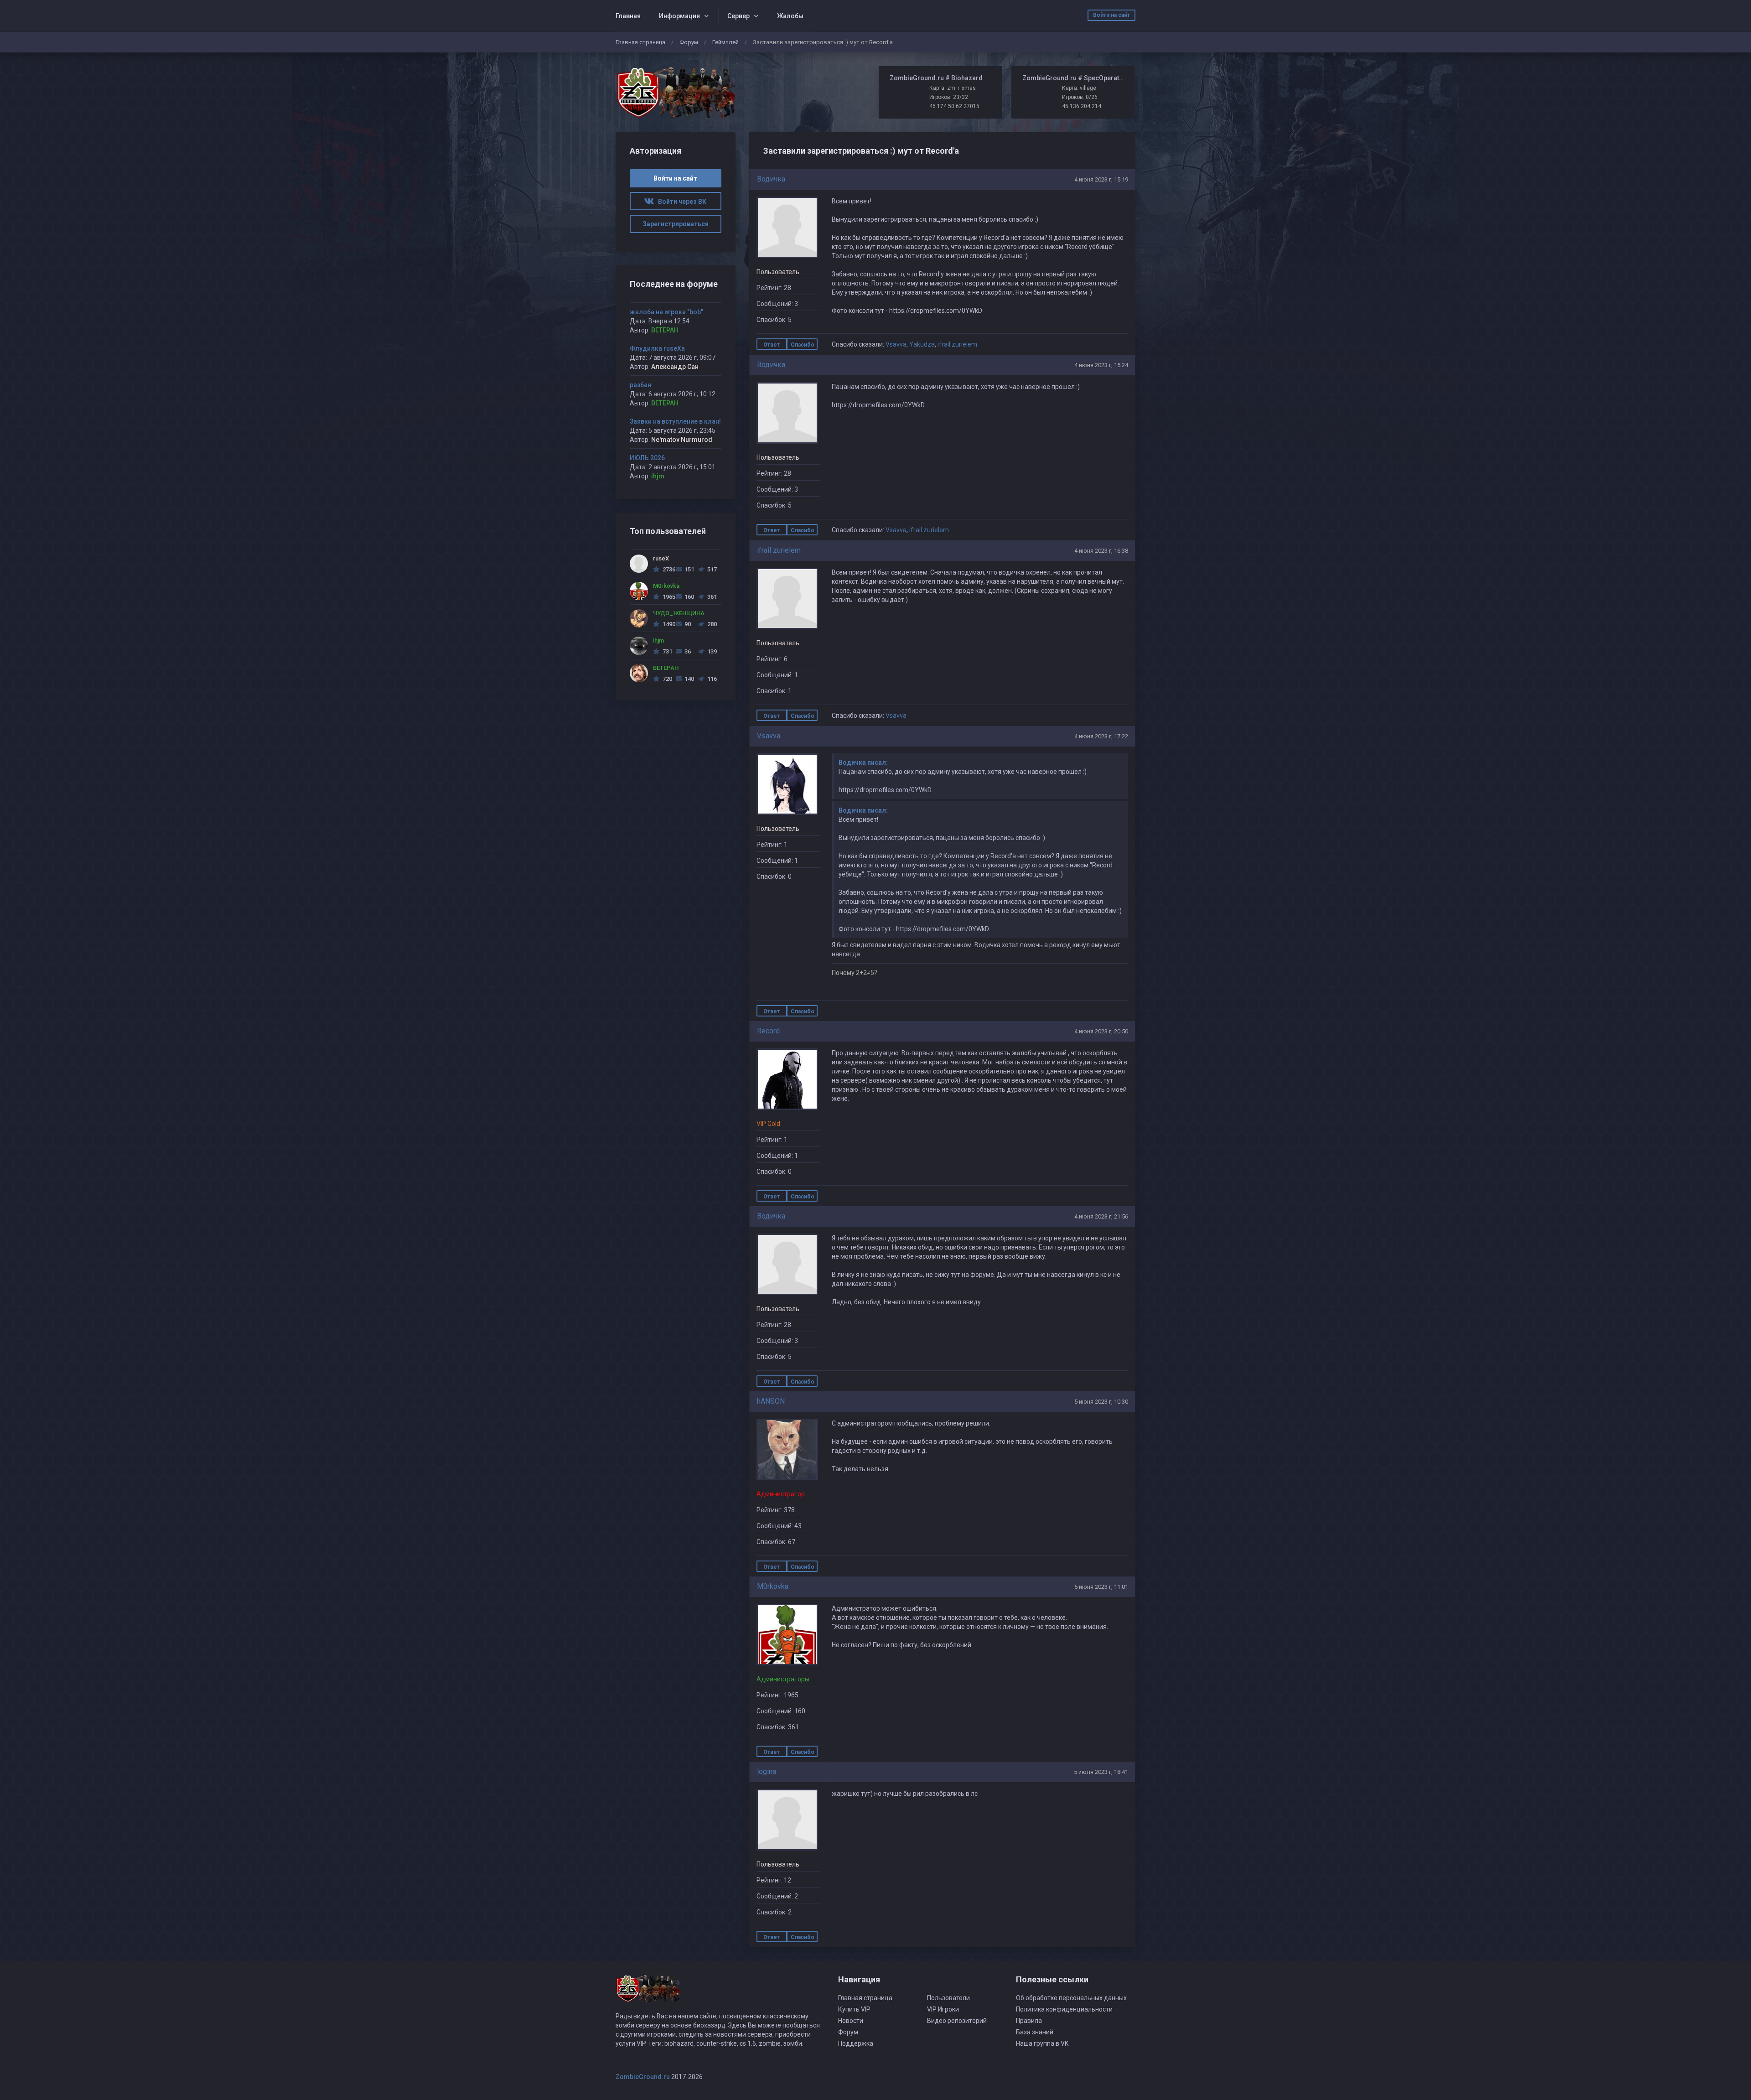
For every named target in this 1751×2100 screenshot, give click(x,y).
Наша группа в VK (1042, 2043)
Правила (1029, 2021)
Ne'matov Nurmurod (682, 440)
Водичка (771, 179)
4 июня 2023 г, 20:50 (1101, 1031)
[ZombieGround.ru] (676, 92)
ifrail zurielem (957, 344)
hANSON (771, 1401)
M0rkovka (773, 1586)
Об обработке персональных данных (1071, 1998)
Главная (628, 16)
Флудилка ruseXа (657, 348)
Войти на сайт (1111, 15)
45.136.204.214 (1082, 106)
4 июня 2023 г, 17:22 (1101, 736)
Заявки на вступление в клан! (675, 421)
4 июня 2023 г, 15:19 (1101, 179)
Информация (679, 16)
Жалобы (790, 16)
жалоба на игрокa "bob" (666, 312)
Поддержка (856, 2043)
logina (767, 1771)
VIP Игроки (943, 2009)
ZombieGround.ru (643, 2077)
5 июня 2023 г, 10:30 (1101, 1402)
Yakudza (922, 344)
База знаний (1035, 2032)
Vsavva (896, 344)
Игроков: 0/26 (1080, 97)
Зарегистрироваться (676, 224)
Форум (689, 42)
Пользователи (948, 1998)
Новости (851, 2021)
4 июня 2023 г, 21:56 (1101, 1216)
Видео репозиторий (957, 2021)
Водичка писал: (863, 762)
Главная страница (640, 42)
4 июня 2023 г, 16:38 (1101, 551)
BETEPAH (665, 330)
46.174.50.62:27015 (954, 106)
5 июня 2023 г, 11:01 (1101, 1587)
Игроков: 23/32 (949, 97)
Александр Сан (675, 367)
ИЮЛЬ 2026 (647, 458)
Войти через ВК (680, 202)
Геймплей (725, 42)
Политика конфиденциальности (1064, 2009)
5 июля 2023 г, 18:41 (1101, 1772)
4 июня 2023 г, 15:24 (1101, 365)
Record (768, 1031)
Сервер (738, 16)
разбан (640, 385)
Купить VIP (854, 2009)
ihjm (658, 476)
